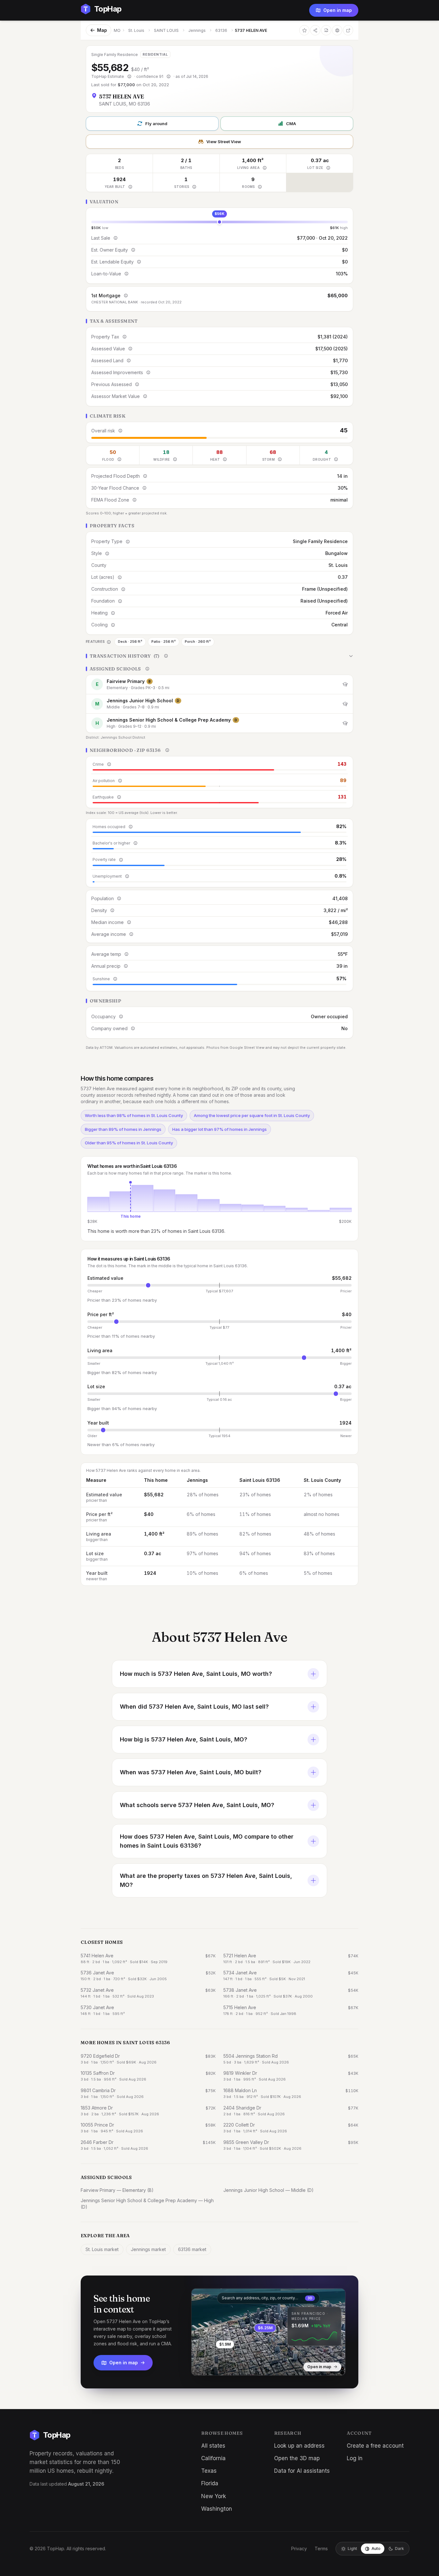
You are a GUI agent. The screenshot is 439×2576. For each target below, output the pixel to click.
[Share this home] (315, 30)
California (213, 2458)
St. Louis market (102, 2249)
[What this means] (129, 77)
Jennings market (148, 2249)
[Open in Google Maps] (348, 30)
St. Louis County (322, 1480)
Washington (217, 2509)
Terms (321, 2548)
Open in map (338, 10)
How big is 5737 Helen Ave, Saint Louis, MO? (184, 1739)
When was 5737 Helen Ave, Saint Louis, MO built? (191, 1772)
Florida (210, 2483)
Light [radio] (352, 2548)
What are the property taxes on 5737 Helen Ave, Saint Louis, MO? (206, 1880)
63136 (221, 30)
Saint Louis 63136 (260, 1480)
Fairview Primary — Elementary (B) (117, 2190)
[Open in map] (268, 2332)
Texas (209, 2471)
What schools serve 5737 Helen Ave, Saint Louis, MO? (197, 1805)
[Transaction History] (219, 656)
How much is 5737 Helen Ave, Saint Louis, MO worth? (196, 1674)
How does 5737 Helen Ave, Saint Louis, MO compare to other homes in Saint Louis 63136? (207, 1841)
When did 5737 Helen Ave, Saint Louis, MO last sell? (194, 1707)
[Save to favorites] (304, 30)
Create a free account (375, 2446)
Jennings (197, 30)
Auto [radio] (376, 2548)
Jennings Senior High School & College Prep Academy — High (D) (147, 2204)
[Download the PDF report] (326, 30)
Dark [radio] (399, 2548)
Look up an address (299, 2446)
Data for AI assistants (302, 2471)
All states (213, 2446)
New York (214, 2496)
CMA (291, 124)
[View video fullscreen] (215, 2366)
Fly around (156, 124)
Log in (355, 2458)
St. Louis (136, 30)
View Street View (224, 142)
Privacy (299, 2548)
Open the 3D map (297, 2458)
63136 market (192, 2249)
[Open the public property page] (337, 30)
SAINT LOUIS (166, 30)
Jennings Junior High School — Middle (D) (269, 2190)
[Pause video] (201, 2366)
